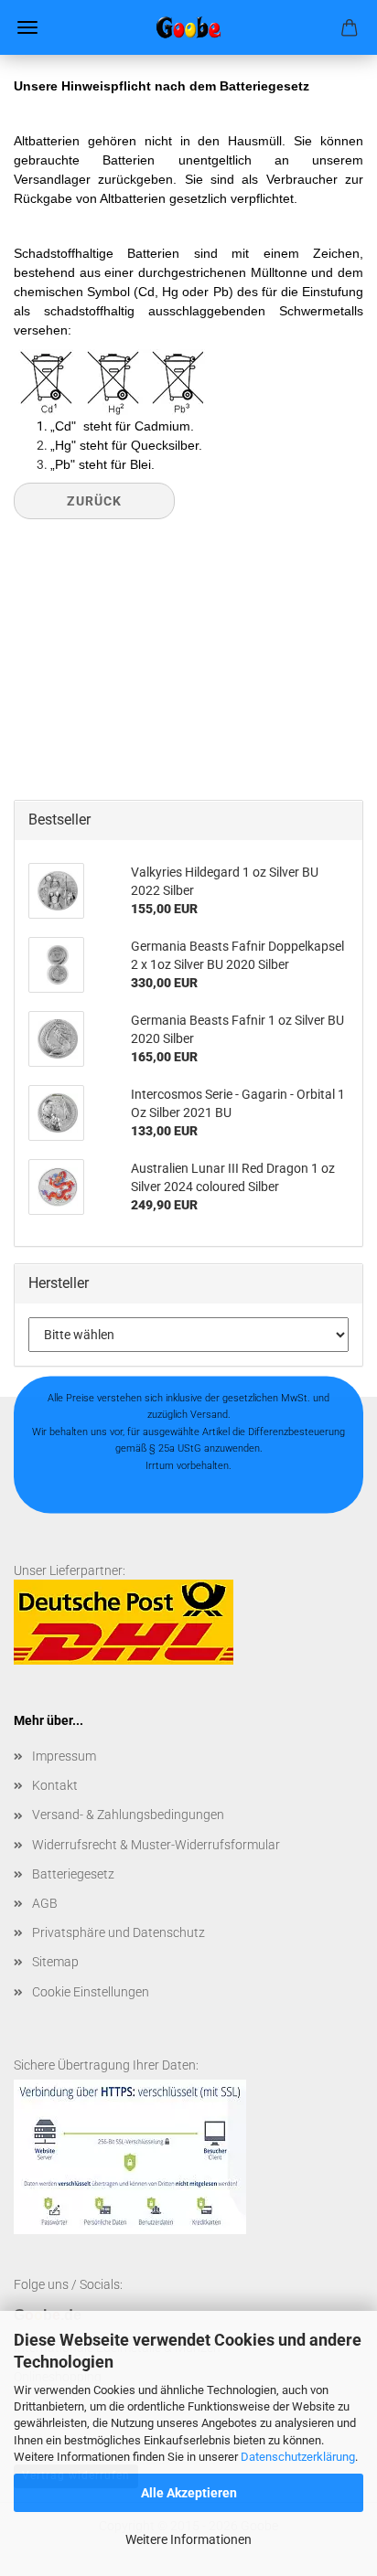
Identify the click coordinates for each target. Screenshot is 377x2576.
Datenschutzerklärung (298, 2457)
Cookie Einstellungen (91, 1992)
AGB (45, 1903)
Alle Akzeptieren (189, 2493)
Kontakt (55, 1785)
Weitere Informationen (188, 2539)
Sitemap (55, 1962)
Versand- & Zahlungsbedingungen (128, 1815)
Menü (27, 27)
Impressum (64, 1756)
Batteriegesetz (73, 1874)
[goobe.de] (188, 27)
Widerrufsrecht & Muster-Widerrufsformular (156, 1845)
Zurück (94, 501)
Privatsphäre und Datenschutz (118, 1932)
